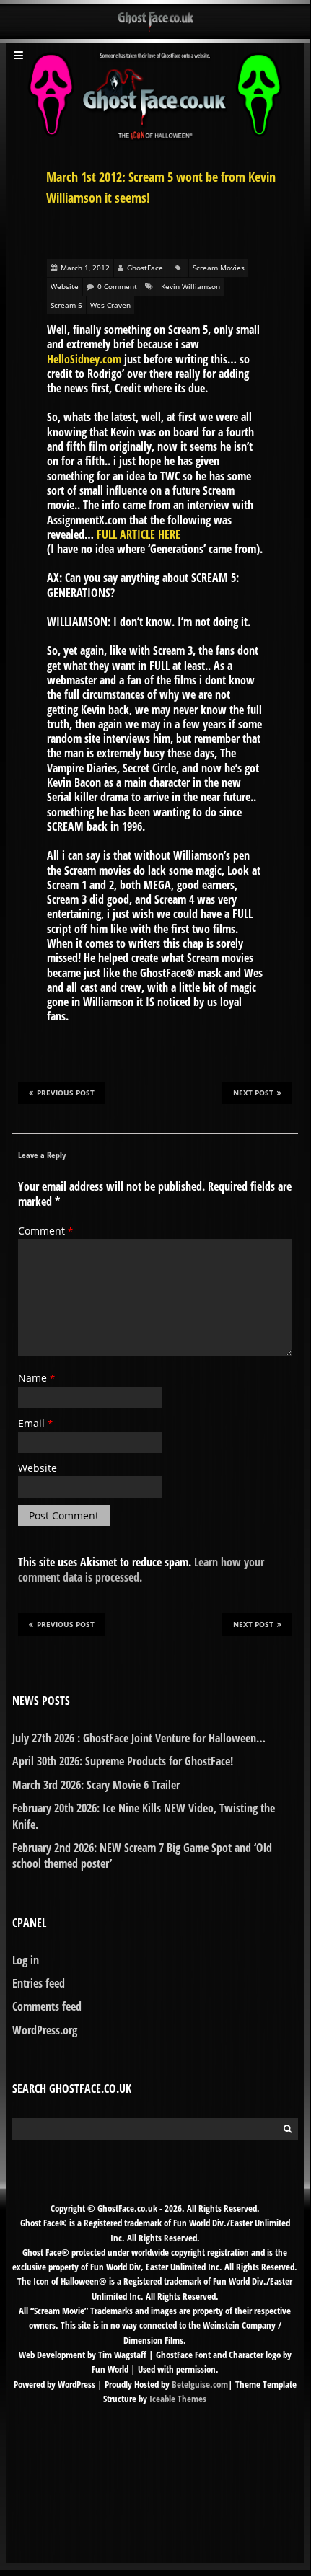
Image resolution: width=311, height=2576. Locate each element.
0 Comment (117, 286)
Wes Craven (110, 305)
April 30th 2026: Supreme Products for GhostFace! (123, 1761)
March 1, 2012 (85, 268)
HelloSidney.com (84, 359)
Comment (45, 1231)
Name (36, 1378)
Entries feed (39, 1983)
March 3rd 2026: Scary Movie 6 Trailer (96, 1785)
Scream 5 (66, 305)
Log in (26, 1960)
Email (35, 1423)
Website (65, 286)
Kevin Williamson (190, 286)
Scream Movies (219, 268)
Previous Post (66, 1093)
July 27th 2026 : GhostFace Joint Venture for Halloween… (139, 1738)
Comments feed (47, 2006)
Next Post (253, 1093)
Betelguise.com (200, 2384)
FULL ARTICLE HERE (139, 534)
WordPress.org (45, 2030)
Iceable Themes (178, 2399)
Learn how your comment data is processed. (141, 1569)
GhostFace (145, 268)
